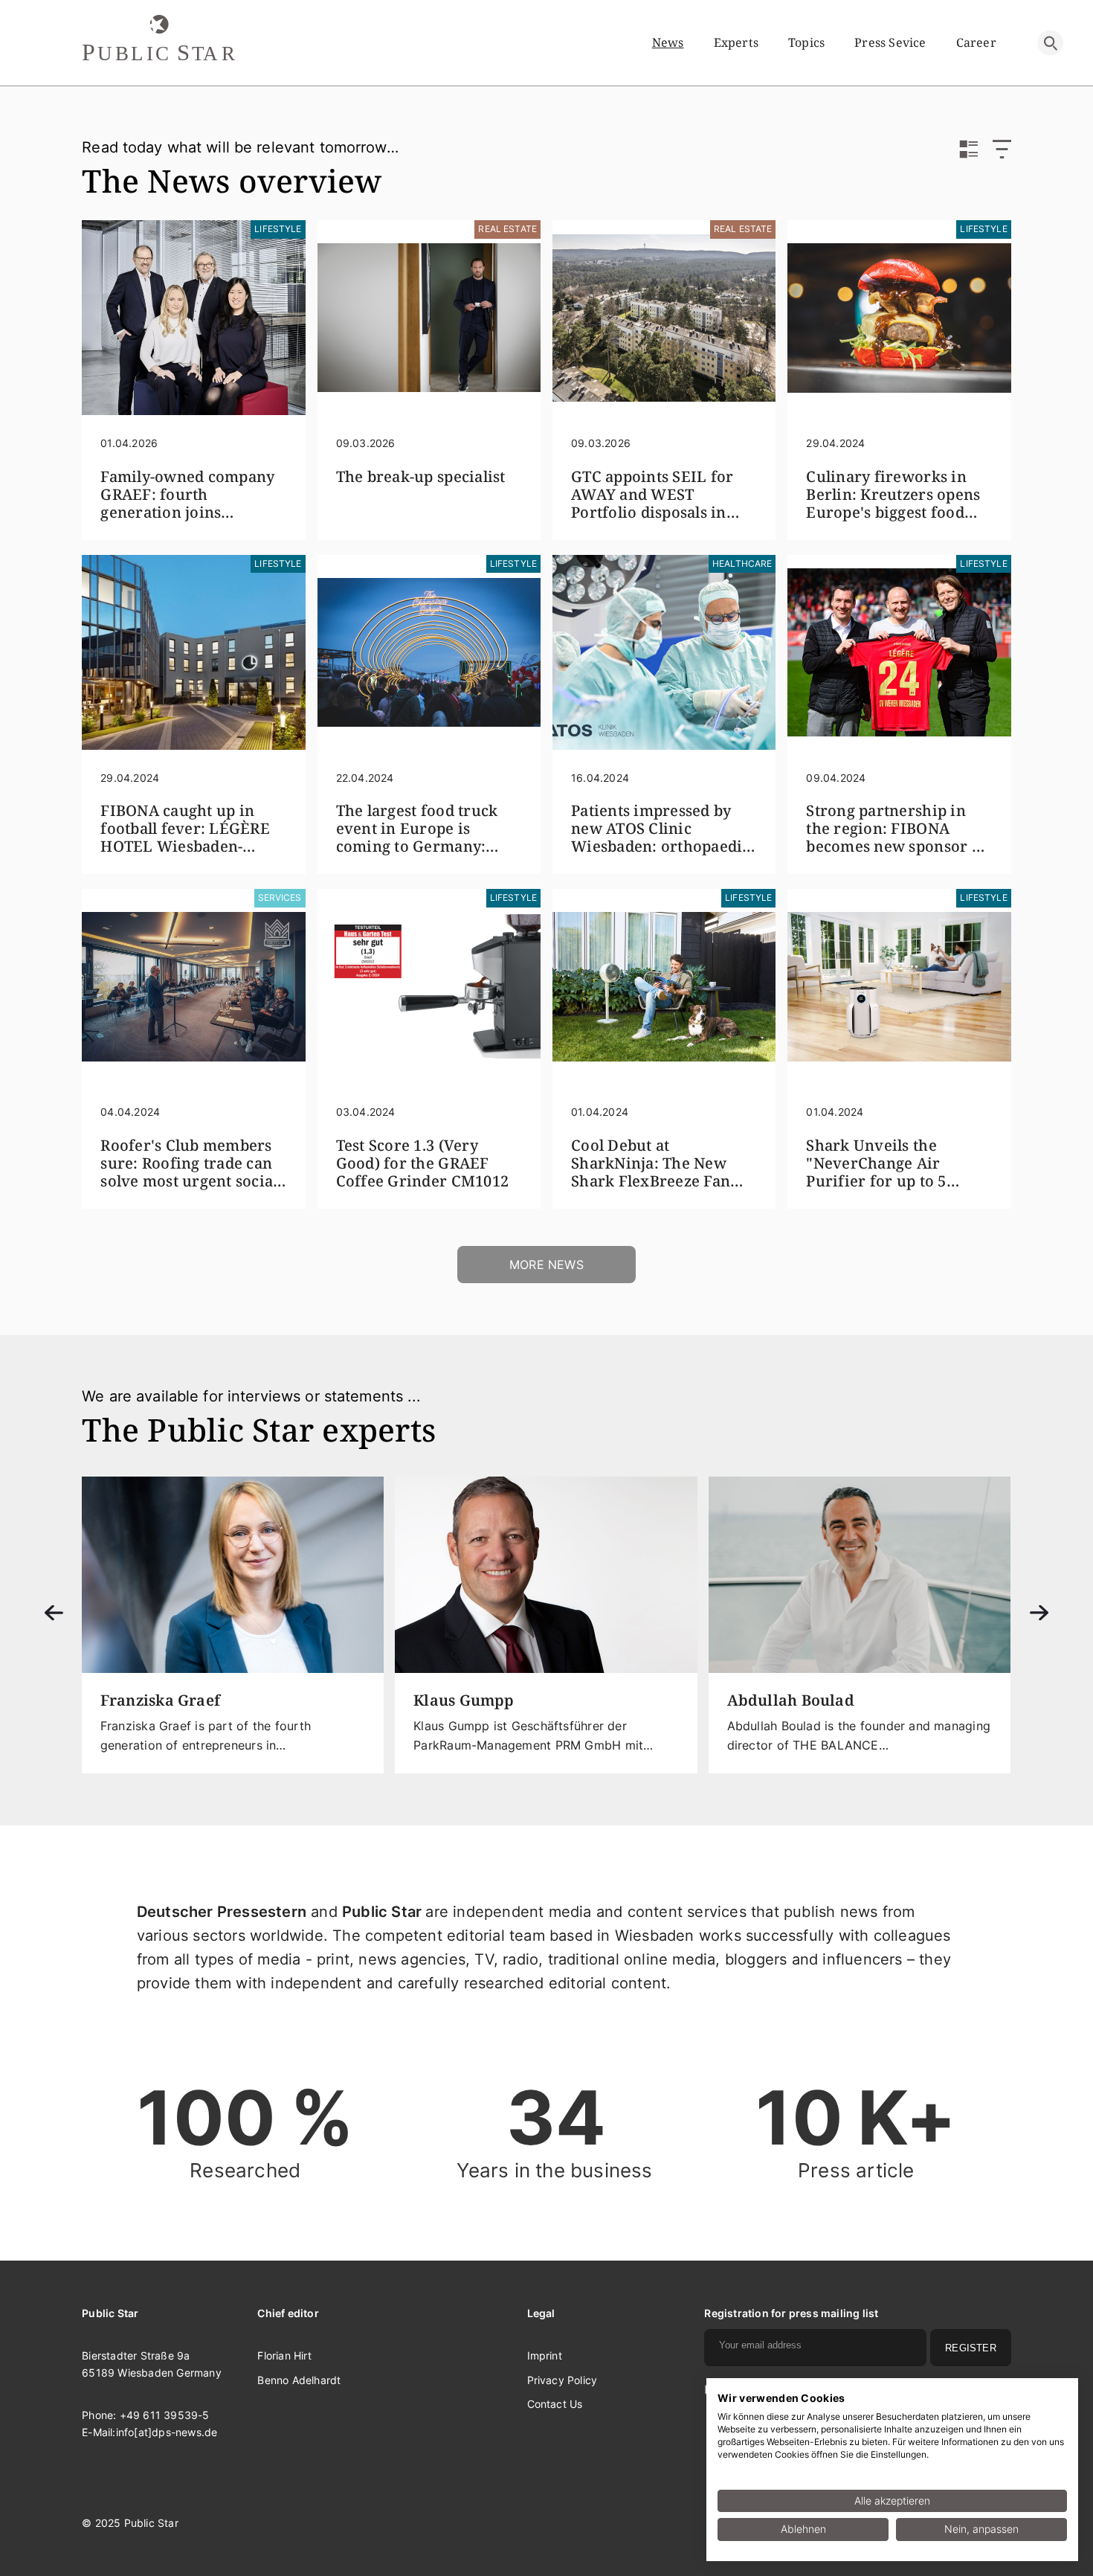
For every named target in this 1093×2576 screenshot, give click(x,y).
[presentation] (54, 1614)
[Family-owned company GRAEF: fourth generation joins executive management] (193, 318)
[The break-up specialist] (429, 318)
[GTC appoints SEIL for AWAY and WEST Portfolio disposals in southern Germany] (664, 318)
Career (976, 42)
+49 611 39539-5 (165, 2415)
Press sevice (890, 42)
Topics (806, 42)
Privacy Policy (562, 2380)
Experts (736, 42)
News (668, 42)
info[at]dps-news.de (167, 2432)
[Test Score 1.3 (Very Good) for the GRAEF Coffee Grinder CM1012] (429, 986)
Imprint (545, 2355)
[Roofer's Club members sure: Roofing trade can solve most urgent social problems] (193, 986)
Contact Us (555, 2404)
